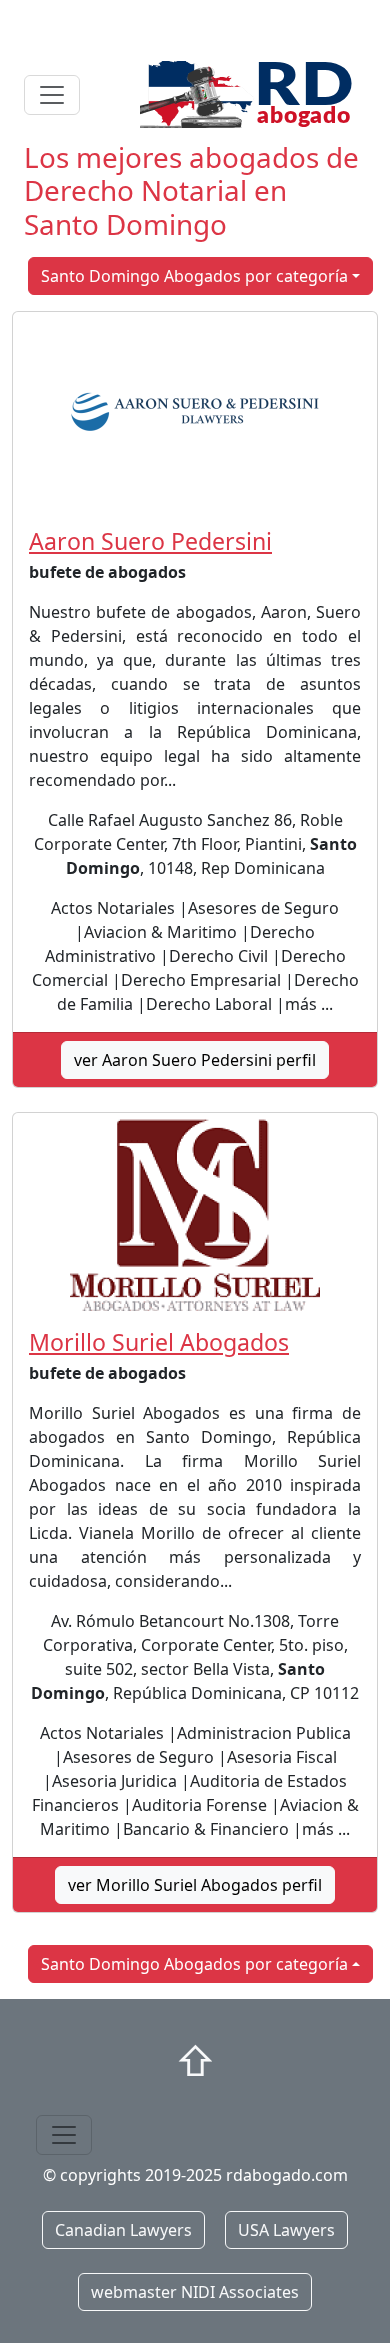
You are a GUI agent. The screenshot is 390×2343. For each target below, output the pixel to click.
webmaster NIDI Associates (195, 2292)
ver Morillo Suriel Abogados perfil (195, 1885)
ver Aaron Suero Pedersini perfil (195, 1060)
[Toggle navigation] (52, 95)
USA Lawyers (286, 2230)
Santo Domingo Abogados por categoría (194, 276)
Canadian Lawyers (123, 2230)
